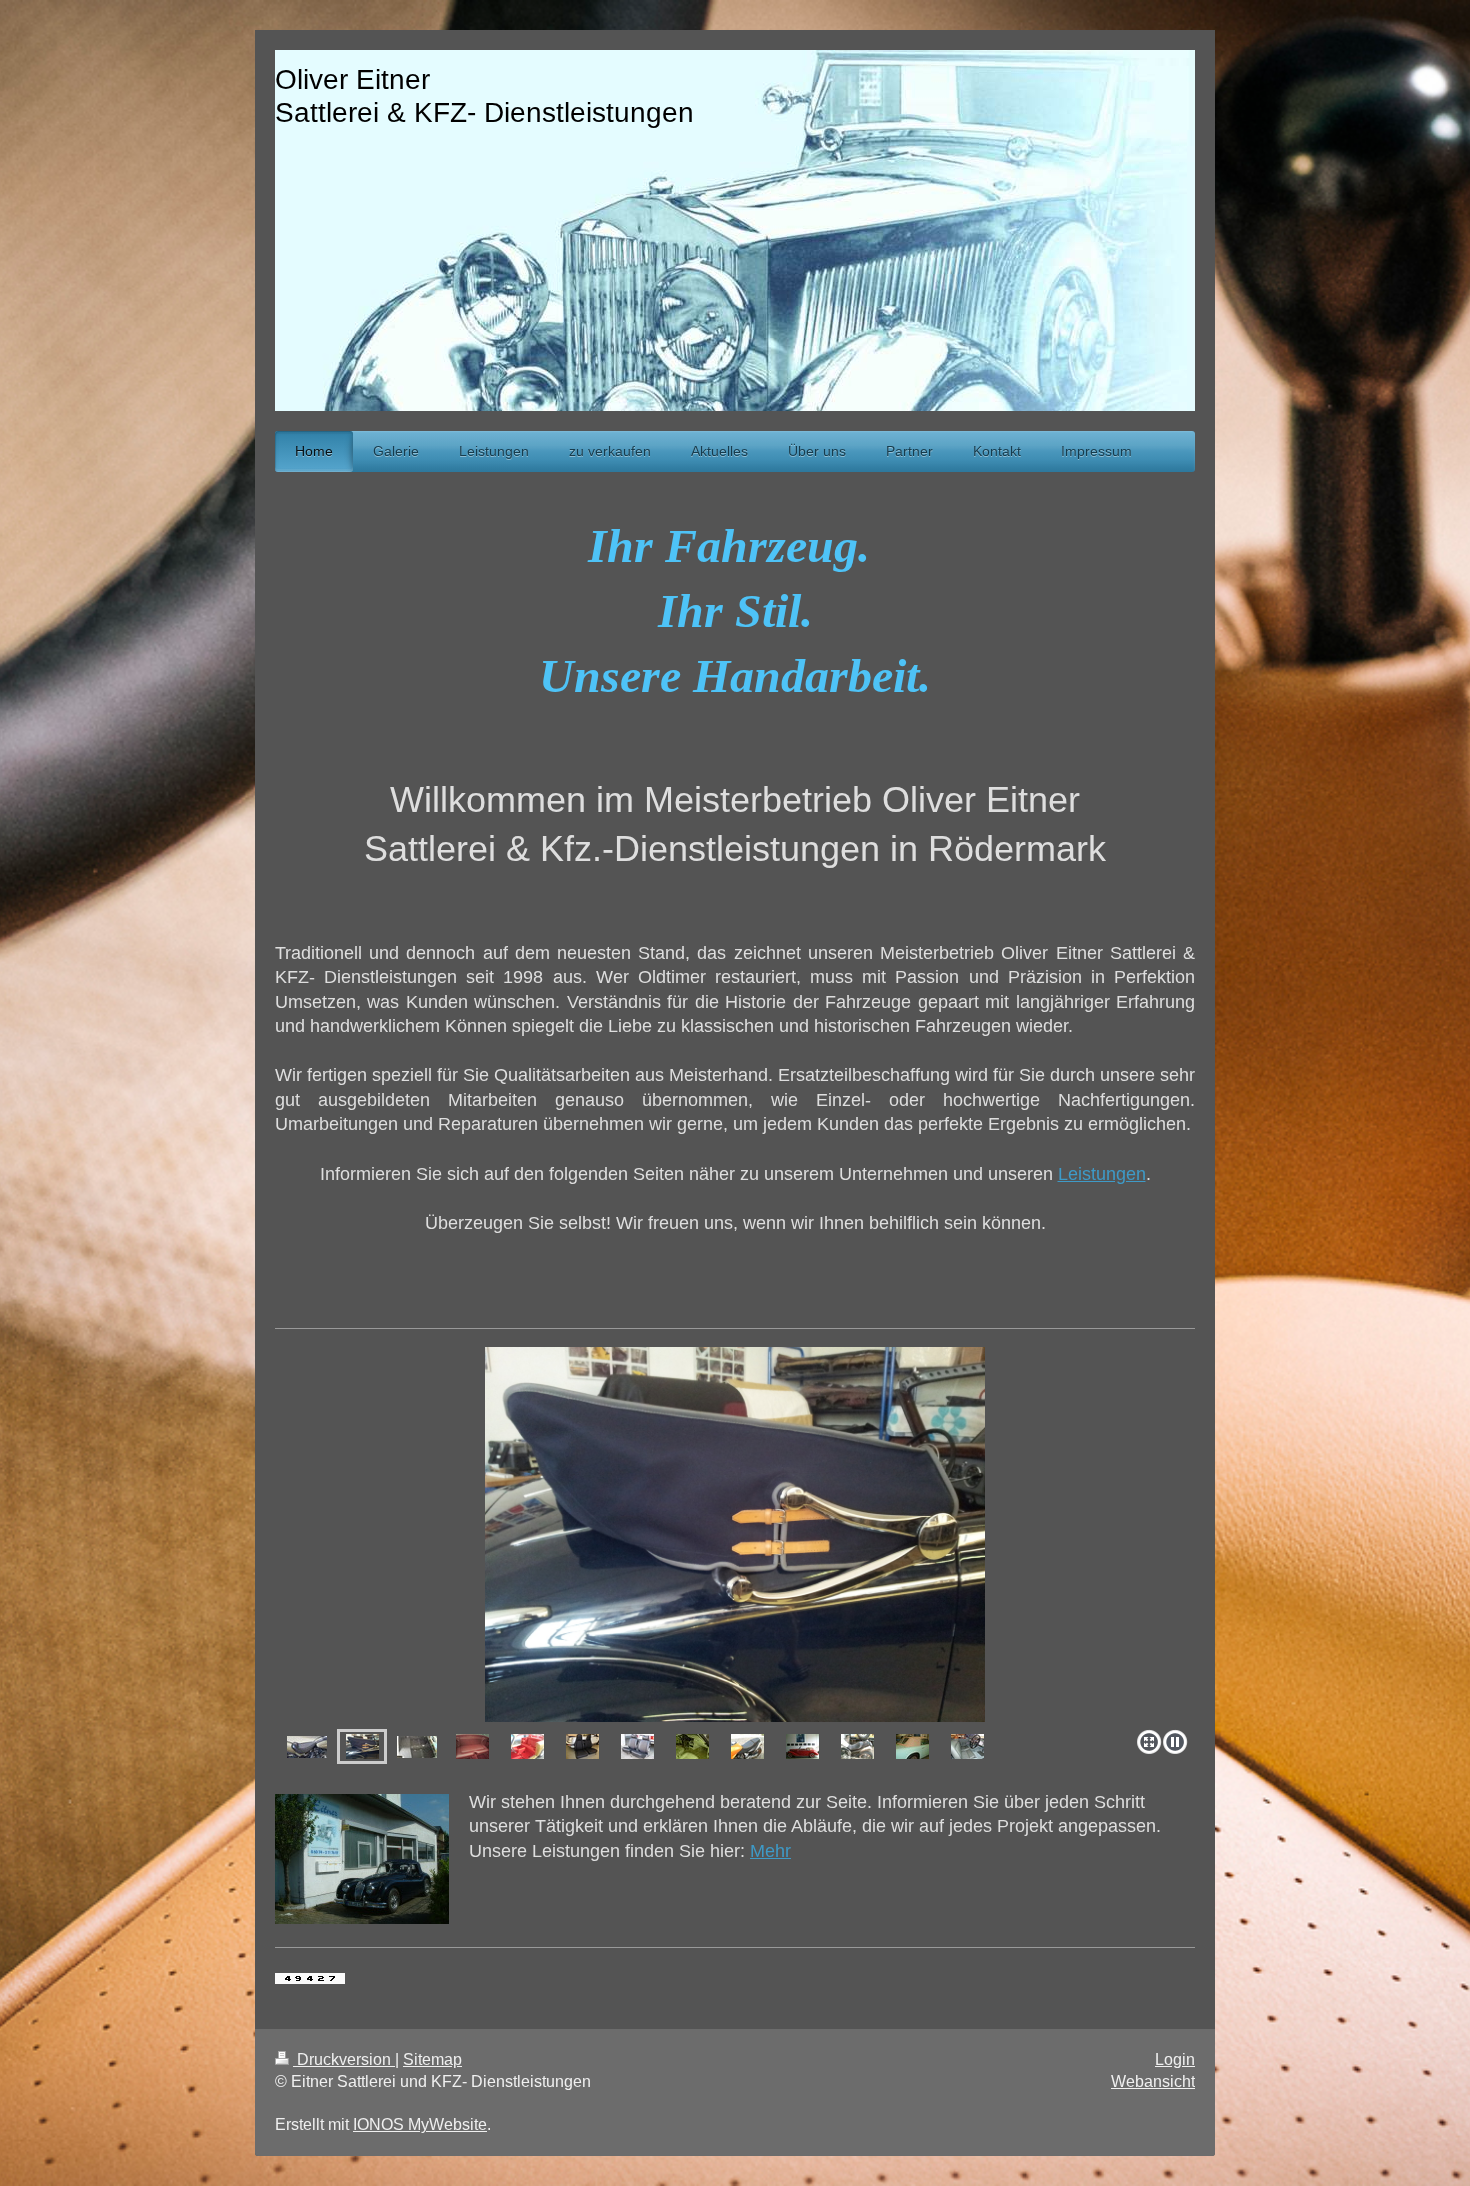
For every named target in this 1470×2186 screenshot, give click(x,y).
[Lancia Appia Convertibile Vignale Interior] (472, 1746)
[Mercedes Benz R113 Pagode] (735, 1534)
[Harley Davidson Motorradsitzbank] (307, 1747)
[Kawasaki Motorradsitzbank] (747, 1746)
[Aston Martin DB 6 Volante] (912, 1746)
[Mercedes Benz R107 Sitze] (637, 1746)
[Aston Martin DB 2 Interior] (967, 1746)
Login (1175, 2059)
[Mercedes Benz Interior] (802, 1746)
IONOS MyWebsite (420, 2124)
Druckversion (344, 2059)
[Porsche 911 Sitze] (582, 1746)
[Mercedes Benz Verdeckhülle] (362, 1746)
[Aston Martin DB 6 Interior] (527, 1746)
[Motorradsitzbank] (857, 1746)
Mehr (770, 1851)
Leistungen (1102, 1174)
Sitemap (432, 2059)
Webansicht (1153, 2081)
